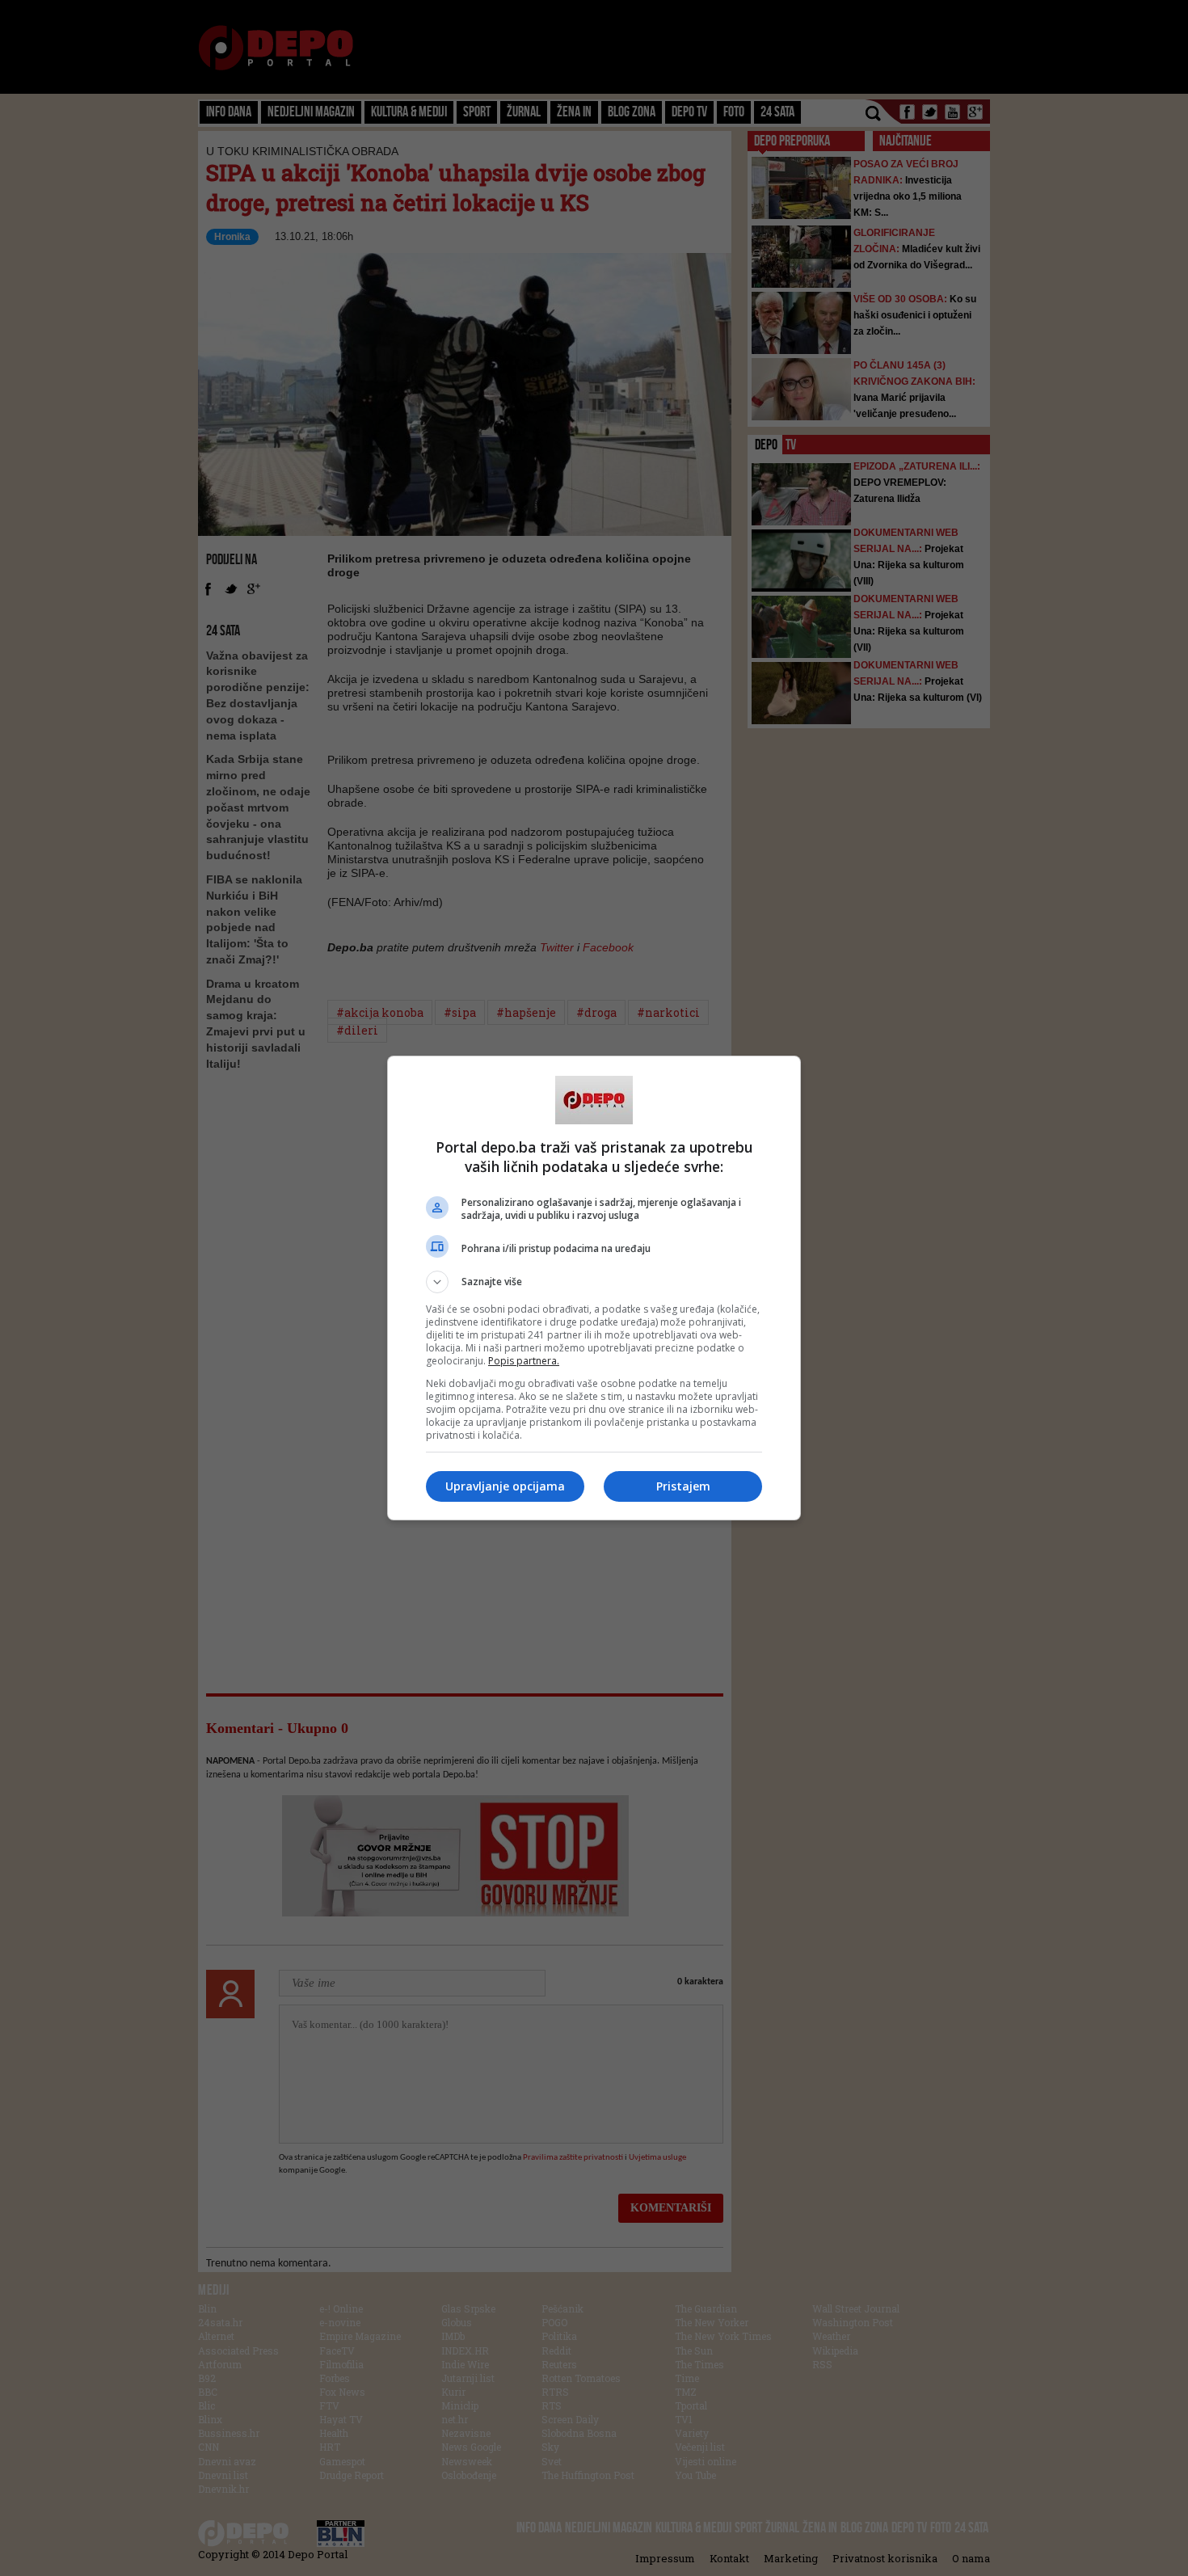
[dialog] (594, 1288)
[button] (594, 1282)
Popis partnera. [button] (524, 1361)
